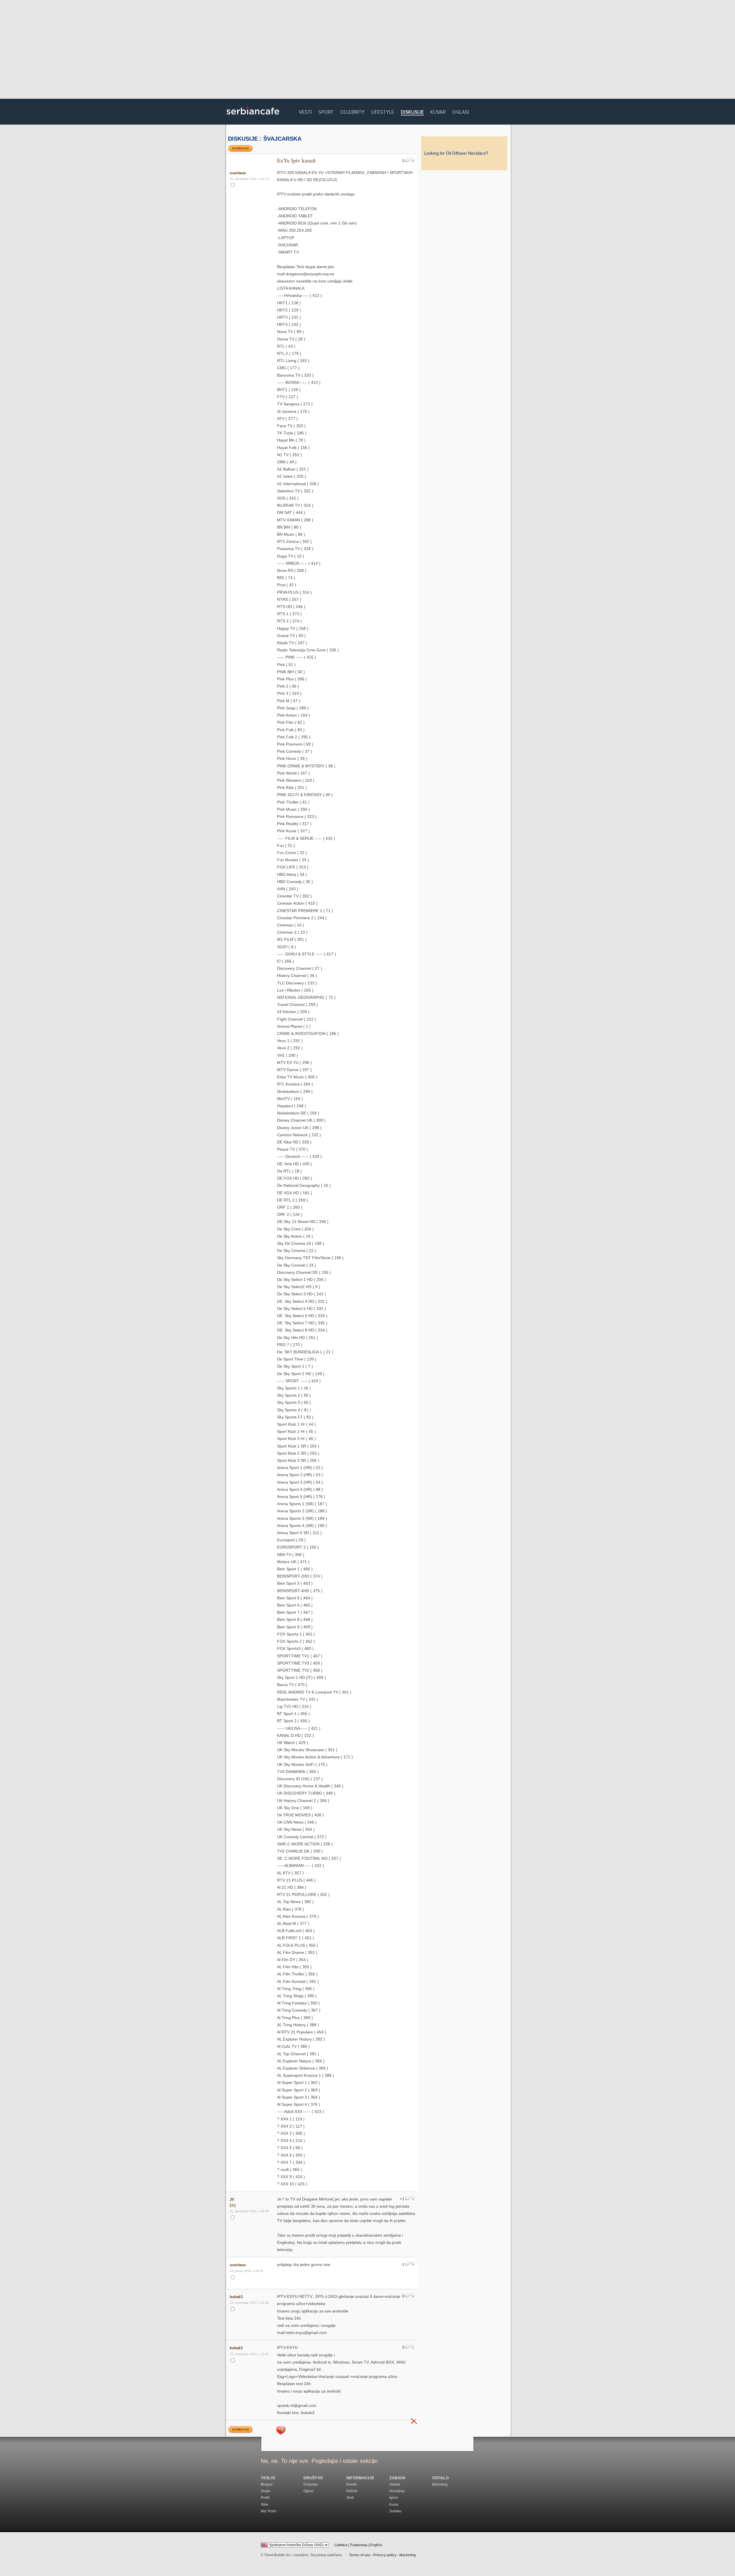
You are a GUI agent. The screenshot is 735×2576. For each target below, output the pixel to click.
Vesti (305, 111)
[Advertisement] (367, 50)
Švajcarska (282, 139)
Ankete (395, 2484)
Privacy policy (385, 2555)
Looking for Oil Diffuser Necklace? (456, 153)
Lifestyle (383, 111)
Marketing (440, 2484)
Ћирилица (359, 2545)
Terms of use (360, 2555)
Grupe (266, 2491)
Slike (265, 2505)
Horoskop (397, 2491)
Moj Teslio (269, 2511)
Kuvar (438, 111)
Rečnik (352, 2491)
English (376, 2545)
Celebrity (352, 111)
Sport (326, 111)
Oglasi (461, 111)
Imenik (351, 2484)
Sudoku (395, 2511)
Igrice (394, 2498)
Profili (265, 2498)
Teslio (268, 2478)
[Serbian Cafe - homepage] (253, 117)
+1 (402, 2199)
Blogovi (267, 2484)
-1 (403, 2265)
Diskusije (412, 112)
